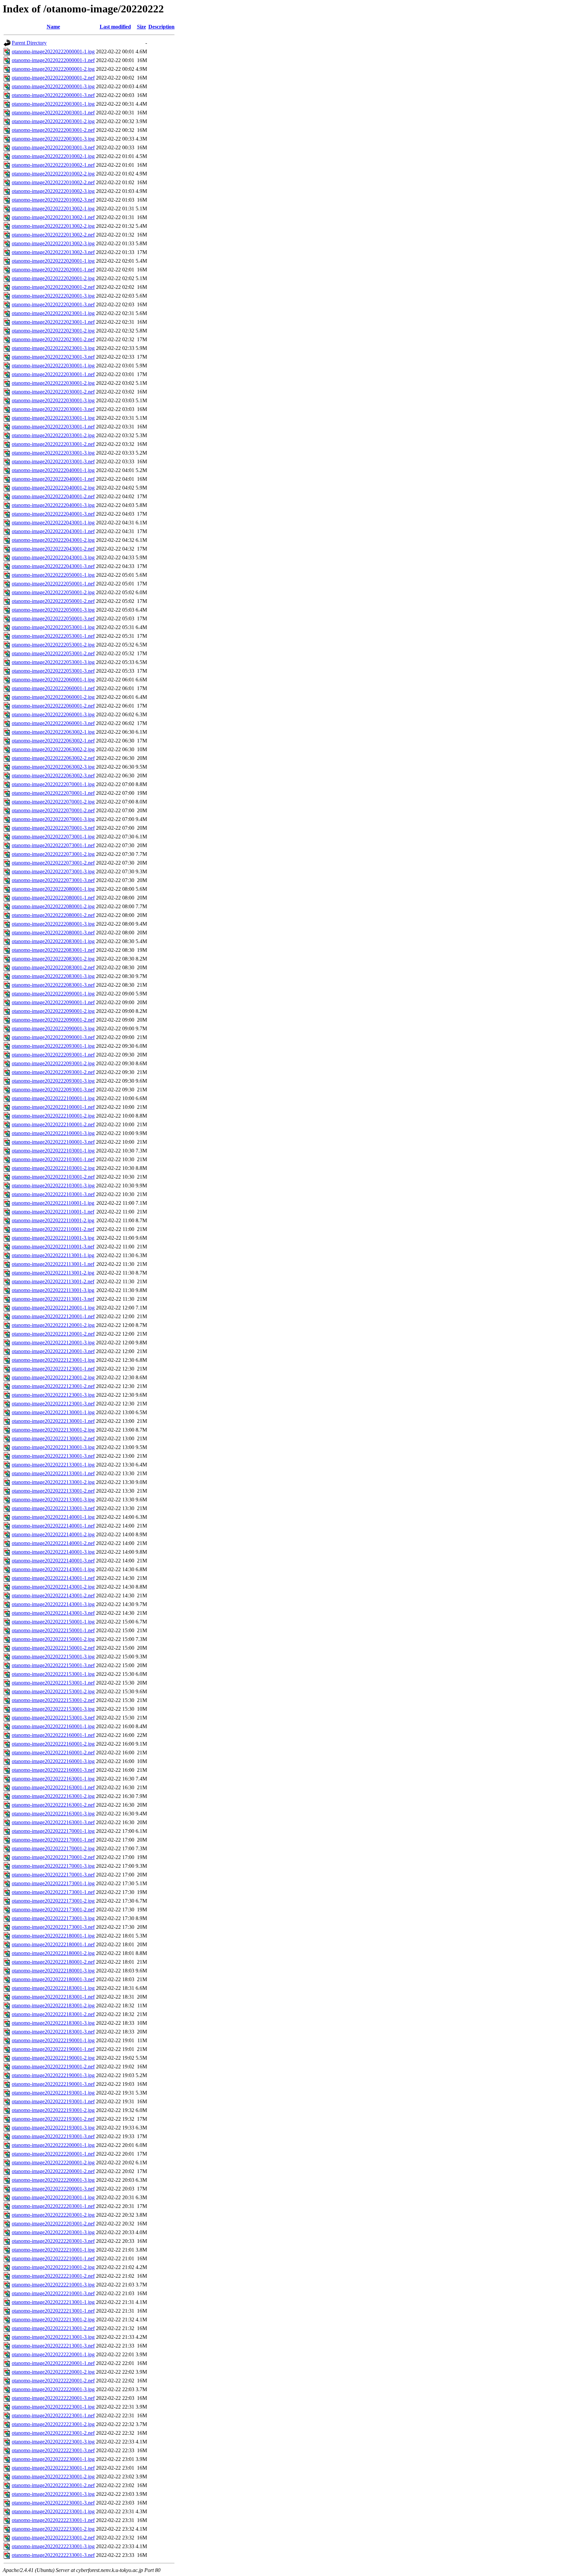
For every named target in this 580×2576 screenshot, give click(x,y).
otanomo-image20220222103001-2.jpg (53, 1168)
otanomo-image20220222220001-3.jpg (53, 2389)
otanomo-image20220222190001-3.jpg (53, 2075)
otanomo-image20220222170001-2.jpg (53, 1848)
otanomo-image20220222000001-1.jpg (53, 51)
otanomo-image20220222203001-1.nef (53, 2206)
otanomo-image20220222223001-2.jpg (53, 2424)
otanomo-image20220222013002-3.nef (53, 252)
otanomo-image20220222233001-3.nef (53, 2555)
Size (141, 27)
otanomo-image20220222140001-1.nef (53, 1526)
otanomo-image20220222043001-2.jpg (53, 540)
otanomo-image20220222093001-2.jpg (53, 1063)
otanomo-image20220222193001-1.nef (53, 2101)
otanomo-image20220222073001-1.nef (53, 845)
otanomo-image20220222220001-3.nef (53, 2398)
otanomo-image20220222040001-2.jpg (53, 488)
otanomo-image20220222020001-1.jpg (53, 261)
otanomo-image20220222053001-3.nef (53, 671)
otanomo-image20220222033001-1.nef (53, 427)
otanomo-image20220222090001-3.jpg (53, 1028)
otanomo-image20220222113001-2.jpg (53, 1273)
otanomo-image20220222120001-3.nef (53, 1351)
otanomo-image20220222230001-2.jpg (53, 2477)
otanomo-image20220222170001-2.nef (53, 1857)
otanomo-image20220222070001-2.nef (53, 810)
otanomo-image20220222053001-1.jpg (53, 627)
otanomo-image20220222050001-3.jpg (53, 610)
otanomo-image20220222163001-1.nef (53, 1787)
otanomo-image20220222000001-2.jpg (53, 69)
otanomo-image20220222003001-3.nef (53, 147)
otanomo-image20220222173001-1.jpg (53, 1883)
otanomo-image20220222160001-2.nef (53, 1753)
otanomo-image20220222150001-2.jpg (53, 1639)
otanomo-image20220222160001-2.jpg (53, 1744)
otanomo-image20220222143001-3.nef (53, 1613)
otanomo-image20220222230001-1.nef (53, 2468)
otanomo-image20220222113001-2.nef (53, 1281)
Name (53, 27)
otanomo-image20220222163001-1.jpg (53, 1779)
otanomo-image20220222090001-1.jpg (53, 994)
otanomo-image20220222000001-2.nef (53, 78)
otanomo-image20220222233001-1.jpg (53, 2511)
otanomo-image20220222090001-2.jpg (53, 1011)
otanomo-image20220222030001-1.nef (53, 374)
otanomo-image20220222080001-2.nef (53, 915)
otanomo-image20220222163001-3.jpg (53, 1814)
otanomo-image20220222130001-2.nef (53, 1438)
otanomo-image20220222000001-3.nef (53, 95)
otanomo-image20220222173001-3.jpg (53, 1918)
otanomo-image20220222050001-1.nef (53, 584)
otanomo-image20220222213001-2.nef (53, 2328)
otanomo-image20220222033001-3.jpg (53, 453)
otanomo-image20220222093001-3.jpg (53, 1081)
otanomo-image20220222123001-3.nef (53, 1404)
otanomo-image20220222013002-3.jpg (53, 243)
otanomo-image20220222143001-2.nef (53, 1595)
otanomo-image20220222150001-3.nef (53, 1665)
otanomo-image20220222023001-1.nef (53, 322)
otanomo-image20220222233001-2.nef (53, 2538)
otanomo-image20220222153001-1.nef (53, 1683)
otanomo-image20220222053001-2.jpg (53, 645)
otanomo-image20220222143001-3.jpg (53, 1604)
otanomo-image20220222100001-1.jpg (53, 1098)
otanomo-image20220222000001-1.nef (53, 60)
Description (161, 27)
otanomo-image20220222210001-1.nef (53, 2258)
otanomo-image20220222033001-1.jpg (53, 418)
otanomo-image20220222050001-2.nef (53, 601)
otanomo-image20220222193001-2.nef (53, 2119)
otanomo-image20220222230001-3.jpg (53, 2494)
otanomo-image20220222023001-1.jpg (53, 313)
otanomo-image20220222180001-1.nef (53, 1944)
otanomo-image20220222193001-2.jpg (53, 2110)
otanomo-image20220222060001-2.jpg (53, 697)
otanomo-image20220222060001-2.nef (53, 706)
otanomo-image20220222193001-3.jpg (53, 2128)
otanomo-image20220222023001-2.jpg (53, 331)
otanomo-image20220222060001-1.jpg (53, 680)
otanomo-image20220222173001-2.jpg (53, 1901)
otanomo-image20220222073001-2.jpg (53, 854)
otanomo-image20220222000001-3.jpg (53, 86)
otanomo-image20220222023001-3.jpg (53, 348)
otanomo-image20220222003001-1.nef (53, 113)
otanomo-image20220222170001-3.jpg (53, 1866)
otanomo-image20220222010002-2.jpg (53, 174)
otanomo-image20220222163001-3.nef (53, 1822)
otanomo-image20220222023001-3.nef (53, 357)
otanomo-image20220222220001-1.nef (53, 2363)
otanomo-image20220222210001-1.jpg (53, 2250)
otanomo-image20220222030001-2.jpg (53, 383)
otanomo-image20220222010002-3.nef (53, 200)
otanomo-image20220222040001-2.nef (53, 496)
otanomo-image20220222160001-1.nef (53, 1735)
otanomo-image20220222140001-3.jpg (53, 1552)
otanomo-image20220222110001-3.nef (53, 1247)
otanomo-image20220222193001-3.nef (53, 2136)
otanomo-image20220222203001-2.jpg (53, 2215)
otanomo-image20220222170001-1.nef (53, 1840)
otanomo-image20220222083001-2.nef (53, 967)
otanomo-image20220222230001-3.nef (53, 2503)
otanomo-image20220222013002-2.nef (53, 235)
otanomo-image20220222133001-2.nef (53, 1491)
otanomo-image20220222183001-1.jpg (53, 1988)
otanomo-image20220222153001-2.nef (53, 1700)
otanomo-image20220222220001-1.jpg (53, 2354)
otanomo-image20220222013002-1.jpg (53, 209)
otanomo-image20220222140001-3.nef (53, 1561)
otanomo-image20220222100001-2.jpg (53, 1116)
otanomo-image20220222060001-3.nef (53, 723)
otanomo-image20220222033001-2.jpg (53, 435)
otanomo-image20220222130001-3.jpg (53, 1447)
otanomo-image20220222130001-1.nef (53, 1421)
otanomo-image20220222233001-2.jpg (53, 2529)
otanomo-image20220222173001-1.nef (53, 1892)
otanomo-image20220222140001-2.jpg (53, 1534)
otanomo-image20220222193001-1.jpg (53, 2093)
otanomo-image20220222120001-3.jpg (53, 1343)
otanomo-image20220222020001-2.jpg (53, 278)
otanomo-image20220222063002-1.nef (53, 741)
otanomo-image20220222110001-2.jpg (53, 1220)
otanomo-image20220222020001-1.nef (53, 270)
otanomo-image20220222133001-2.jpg (53, 1482)
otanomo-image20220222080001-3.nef (53, 933)
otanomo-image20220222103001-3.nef (53, 1194)
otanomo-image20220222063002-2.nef (53, 758)
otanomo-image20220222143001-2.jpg (53, 1587)
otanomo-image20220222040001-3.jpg (53, 505)
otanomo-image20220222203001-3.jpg (53, 2232)
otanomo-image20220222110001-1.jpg (53, 1203)
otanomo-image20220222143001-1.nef (53, 1578)
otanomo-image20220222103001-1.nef (53, 1159)
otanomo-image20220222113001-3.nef (53, 1299)
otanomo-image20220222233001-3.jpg (53, 2546)
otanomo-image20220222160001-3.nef (53, 1770)
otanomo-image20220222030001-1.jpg (53, 366)
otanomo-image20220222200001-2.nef (53, 2171)
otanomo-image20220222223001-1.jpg (53, 2407)
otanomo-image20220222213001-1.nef (53, 2311)
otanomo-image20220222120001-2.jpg (53, 1325)
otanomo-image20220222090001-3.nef (53, 1037)
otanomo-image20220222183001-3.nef (53, 2032)
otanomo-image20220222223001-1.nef (53, 2415)
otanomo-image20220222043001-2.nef (53, 549)
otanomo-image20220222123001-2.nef (53, 1386)
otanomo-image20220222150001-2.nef (53, 1648)
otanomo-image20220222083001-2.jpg (53, 959)
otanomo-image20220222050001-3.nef (53, 619)
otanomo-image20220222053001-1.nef (53, 636)
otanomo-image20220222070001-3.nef (53, 828)
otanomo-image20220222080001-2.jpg (53, 906)
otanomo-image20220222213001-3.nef (53, 2346)
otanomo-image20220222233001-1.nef (53, 2520)
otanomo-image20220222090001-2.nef (53, 1020)
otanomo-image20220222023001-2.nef (53, 339)
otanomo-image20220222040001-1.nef (53, 479)
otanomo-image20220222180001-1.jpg (53, 1936)
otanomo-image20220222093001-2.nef (53, 1072)
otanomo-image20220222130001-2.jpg (53, 1430)
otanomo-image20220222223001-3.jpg (53, 2442)
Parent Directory (29, 43)
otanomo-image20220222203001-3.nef (53, 2241)
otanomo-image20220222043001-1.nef (53, 531)
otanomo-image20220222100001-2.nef (53, 1124)
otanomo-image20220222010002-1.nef (53, 165)
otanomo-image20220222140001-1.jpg (53, 1517)
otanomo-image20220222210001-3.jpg (53, 2285)
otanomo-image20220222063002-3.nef (53, 776)
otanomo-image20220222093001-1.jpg (53, 1046)
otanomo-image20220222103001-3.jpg (53, 1186)
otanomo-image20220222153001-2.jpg (53, 1691)
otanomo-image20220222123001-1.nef (53, 1369)
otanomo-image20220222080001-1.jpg (53, 889)
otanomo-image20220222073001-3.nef (53, 880)
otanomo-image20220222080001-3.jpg (53, 924)
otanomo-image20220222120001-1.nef (53, 1316)
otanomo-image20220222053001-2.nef (53, 653)
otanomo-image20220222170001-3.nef (53, 1875)
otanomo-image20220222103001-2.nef (53, 1177)
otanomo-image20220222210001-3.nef (53, 2293)
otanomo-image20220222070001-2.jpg (53, 802)
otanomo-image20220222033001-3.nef (53, 461)
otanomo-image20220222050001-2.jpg (53, 592)
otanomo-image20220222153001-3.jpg (53, 1709)
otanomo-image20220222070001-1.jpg (53, 784)
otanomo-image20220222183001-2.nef (53, 2014)
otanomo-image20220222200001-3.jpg (53, 2180)
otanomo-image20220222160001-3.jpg (53, 1761)
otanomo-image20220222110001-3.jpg (53, 1238)
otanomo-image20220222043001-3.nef (53, 566)
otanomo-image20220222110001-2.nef (53, 1229)
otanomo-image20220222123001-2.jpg (53, 1377)
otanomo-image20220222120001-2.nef (53, 1334)
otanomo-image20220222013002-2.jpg (53, 226)
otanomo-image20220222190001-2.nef (53, 2067)
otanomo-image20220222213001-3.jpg (53, 2337)
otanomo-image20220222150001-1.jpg (53, 1622)
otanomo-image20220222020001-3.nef (53, 304)
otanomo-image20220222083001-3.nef (53, 985)
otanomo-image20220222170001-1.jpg (53, 1831)
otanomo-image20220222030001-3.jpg (53, 400)
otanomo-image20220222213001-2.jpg (53, 2320)
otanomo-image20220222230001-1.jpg (53, 2459)
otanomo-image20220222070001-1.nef (53, 793)
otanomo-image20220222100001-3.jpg (53, 1133)
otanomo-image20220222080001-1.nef (53, 898)
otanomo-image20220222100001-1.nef (53, 1107)
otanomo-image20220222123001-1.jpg (53, 1360)
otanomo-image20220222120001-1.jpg (53, 1308)
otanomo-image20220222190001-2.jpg (53, 2058)
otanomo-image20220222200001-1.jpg (53, 2145)
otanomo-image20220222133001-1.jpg (53, 1465)
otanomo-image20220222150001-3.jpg (53, 1657)
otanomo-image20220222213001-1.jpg (53, 2302)
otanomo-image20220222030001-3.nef (53, 409)
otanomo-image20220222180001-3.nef (53, 1979)
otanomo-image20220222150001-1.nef (53, 1630)
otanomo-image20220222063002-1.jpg (53, 732)
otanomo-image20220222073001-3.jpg (53, 871)
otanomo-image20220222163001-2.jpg (53, 1796)
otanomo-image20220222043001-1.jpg (53, 523)
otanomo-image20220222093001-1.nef (53, 1055)
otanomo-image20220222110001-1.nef (53, 1212)
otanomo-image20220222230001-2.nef (53, 2485)
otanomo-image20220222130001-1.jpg (53, 1412)
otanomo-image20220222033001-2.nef (53, 444)
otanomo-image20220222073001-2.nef (53, 863)
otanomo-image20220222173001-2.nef (53, 1910)
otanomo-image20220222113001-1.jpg (53, 1255)
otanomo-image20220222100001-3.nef (53, 1142)
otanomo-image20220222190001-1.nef (53, 2049)
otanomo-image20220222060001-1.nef (53, 688)
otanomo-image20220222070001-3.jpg (53, 819)
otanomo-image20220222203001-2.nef (53, 2224)
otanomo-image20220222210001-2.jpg (53, 2267)
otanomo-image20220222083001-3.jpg (53, 976)
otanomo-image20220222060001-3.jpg (53, 714)
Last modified (115, 27)
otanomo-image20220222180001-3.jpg (53, 1971)
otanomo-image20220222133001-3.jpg (53, 1500)
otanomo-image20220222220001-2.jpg (53, 2372)
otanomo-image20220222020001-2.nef (53, 287)
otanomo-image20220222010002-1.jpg (53, 156)
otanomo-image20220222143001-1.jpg (53, 1569)
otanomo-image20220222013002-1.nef (53, 217)
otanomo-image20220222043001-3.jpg (53, 557)
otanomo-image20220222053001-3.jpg (53, 662)
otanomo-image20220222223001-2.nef (53, 2433)
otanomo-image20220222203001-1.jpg (53, 2197)
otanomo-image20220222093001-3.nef (53, 1090)
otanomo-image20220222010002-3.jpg (53, 191)
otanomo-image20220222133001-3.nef (53, 1508)
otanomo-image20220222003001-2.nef (53, 130)
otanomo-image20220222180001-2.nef (53, 1962)
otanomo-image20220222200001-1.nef (53, 2154)
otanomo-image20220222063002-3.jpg (53, 767)
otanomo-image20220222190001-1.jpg (53, 2040)
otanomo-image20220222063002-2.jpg (53, 749)
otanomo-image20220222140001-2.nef (53, 1543)
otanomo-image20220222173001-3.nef (53, 1927)
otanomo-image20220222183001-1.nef (53, 1997)
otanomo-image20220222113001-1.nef (53, 1264)
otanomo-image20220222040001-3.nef (53, 514)
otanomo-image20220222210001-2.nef (53, 2276)
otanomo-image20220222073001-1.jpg (53, 837)
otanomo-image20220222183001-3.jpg (53, 2023)
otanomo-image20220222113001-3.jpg (53, 1290)
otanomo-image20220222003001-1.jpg (53, 104)
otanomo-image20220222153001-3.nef (53, 1718)
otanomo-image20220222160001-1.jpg (53, 1726)
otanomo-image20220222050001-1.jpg (53, 575)
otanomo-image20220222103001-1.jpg (53, 1151)
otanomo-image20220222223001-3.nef (53, 2450)
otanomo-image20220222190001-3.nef (53, 2084)
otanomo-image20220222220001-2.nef (53, 2381)
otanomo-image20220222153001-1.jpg (53, 1674)
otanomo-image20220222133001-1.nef (53, 1473)
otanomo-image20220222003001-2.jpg (53, 121)
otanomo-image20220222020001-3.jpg (53, 296)
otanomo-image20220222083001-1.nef (53, 950)
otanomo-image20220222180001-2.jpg (53, 1953)
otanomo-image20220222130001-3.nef (53, 1456)
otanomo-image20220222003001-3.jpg (53, 139)
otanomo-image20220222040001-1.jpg (53, 470)
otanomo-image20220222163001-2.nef (53, 1805)
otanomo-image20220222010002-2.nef (53, 182)
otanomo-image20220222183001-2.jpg (53, 2005)
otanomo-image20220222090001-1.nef (53, 1002)
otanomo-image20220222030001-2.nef (53, 392)
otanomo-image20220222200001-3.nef (53, 2189)
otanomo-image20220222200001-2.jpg (53, 2162)
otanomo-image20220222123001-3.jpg (53, 1395)
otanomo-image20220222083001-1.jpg (53, 941)
